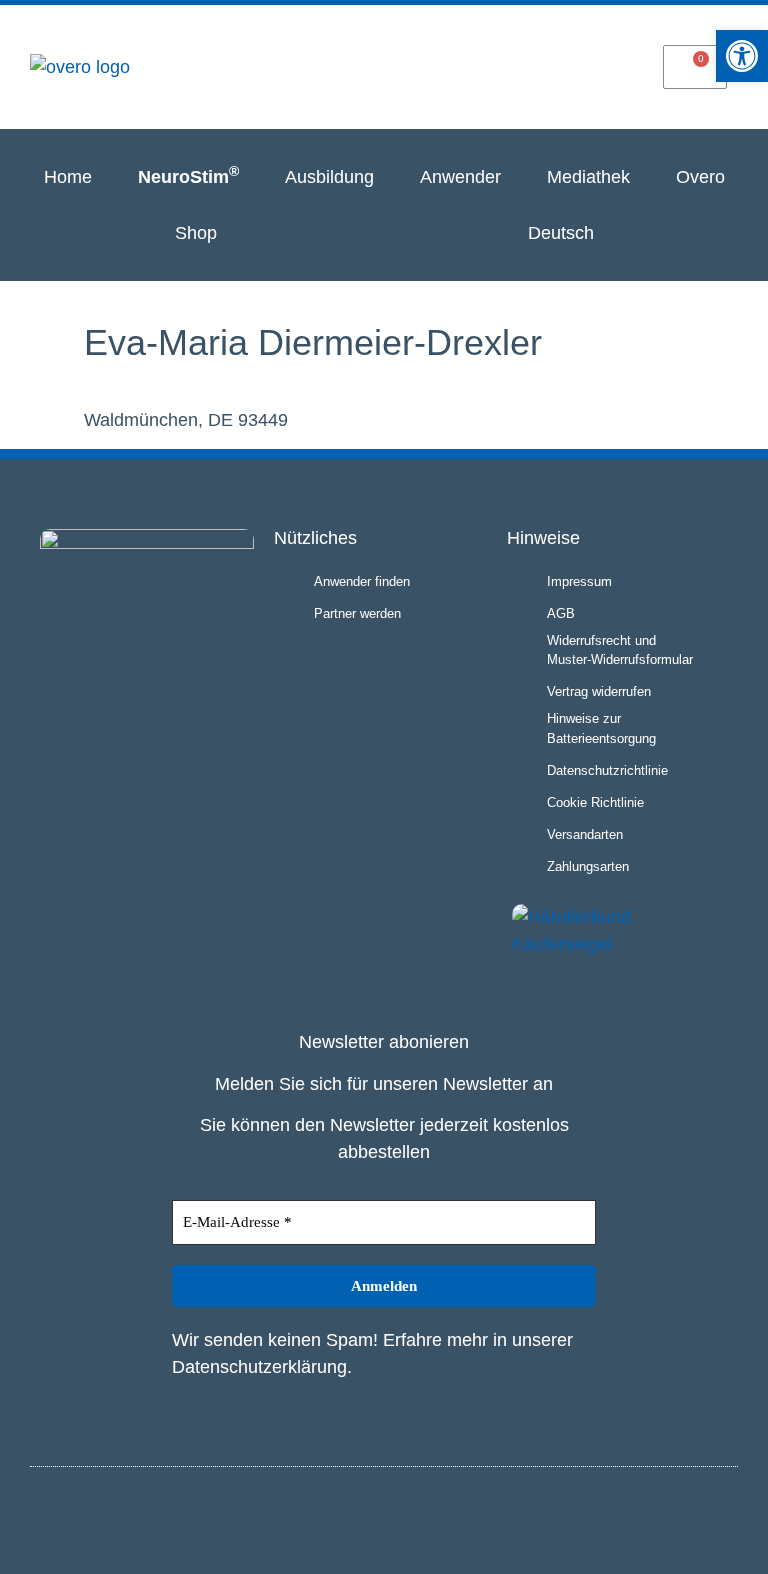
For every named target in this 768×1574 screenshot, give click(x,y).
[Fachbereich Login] (437, 66)
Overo (700, 177)
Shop (196, 233)
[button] (742, 56)
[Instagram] (686, 1517)
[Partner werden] (523, 66)
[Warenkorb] (695, 67)
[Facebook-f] (719, 1517)
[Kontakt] (609, 66)
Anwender (460, 177)
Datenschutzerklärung (259, 1367)
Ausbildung (329, 177)
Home (68, 177)
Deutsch (561, 233)
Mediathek (588, 177)
